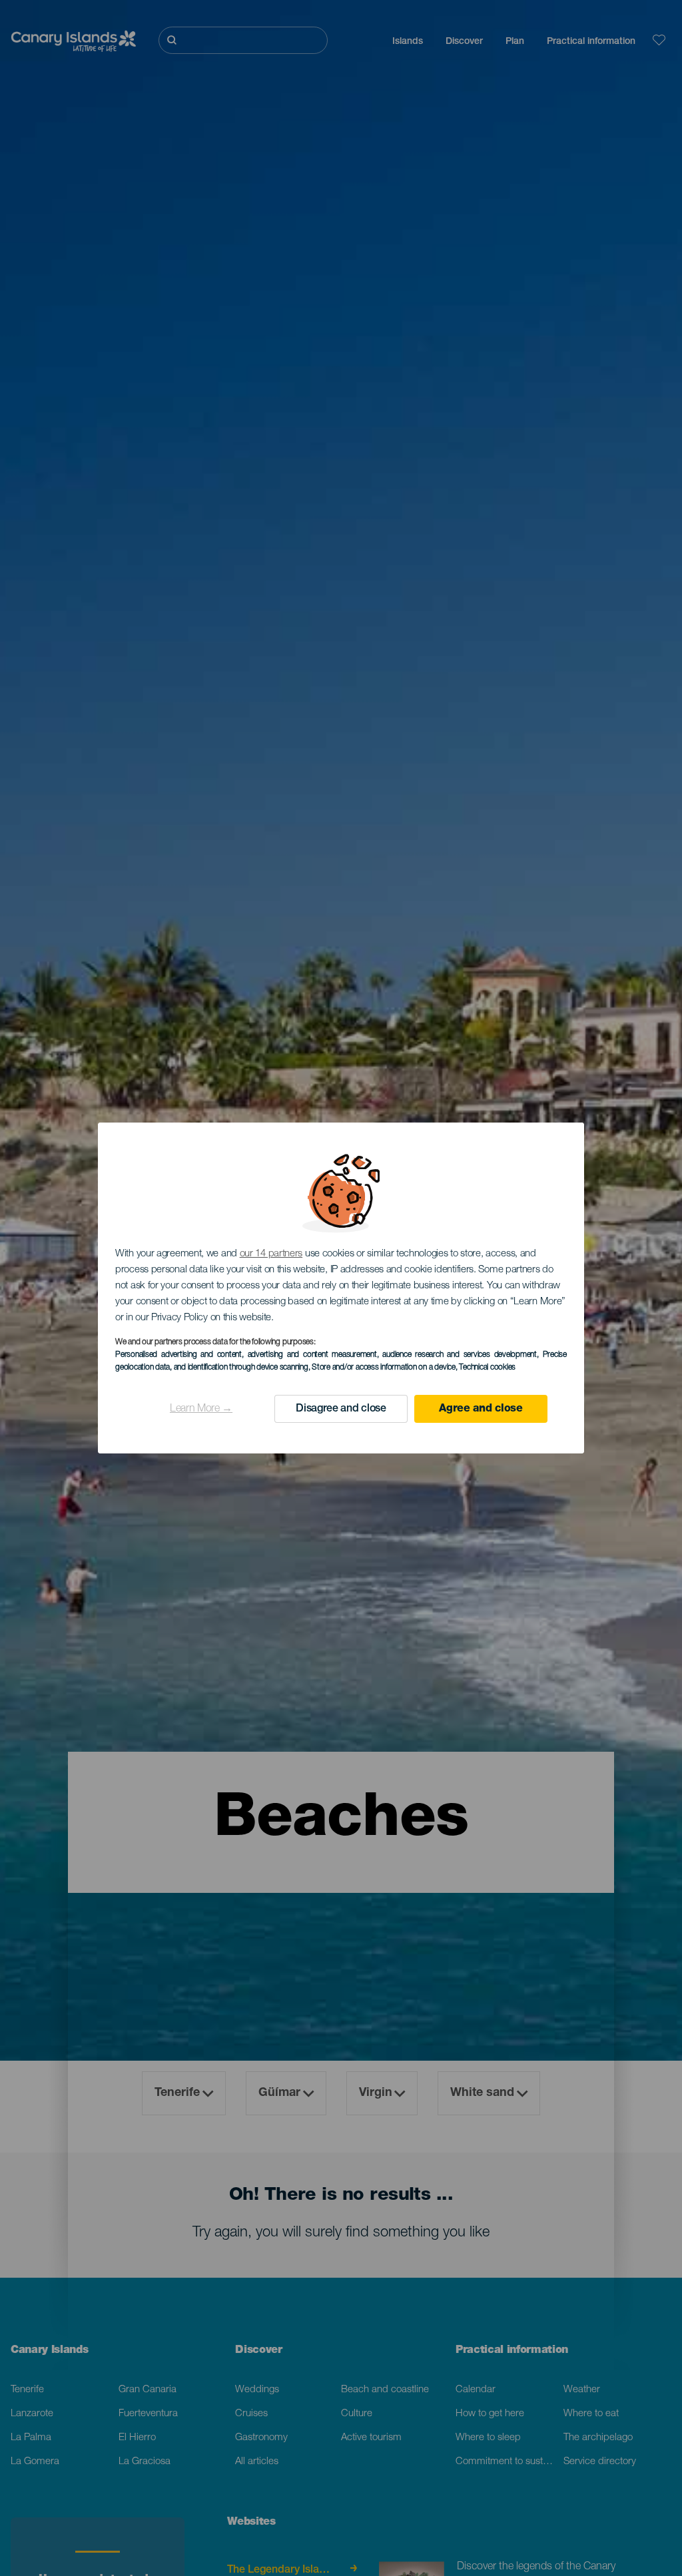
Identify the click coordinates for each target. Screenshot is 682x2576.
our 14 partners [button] (271, 1254)
